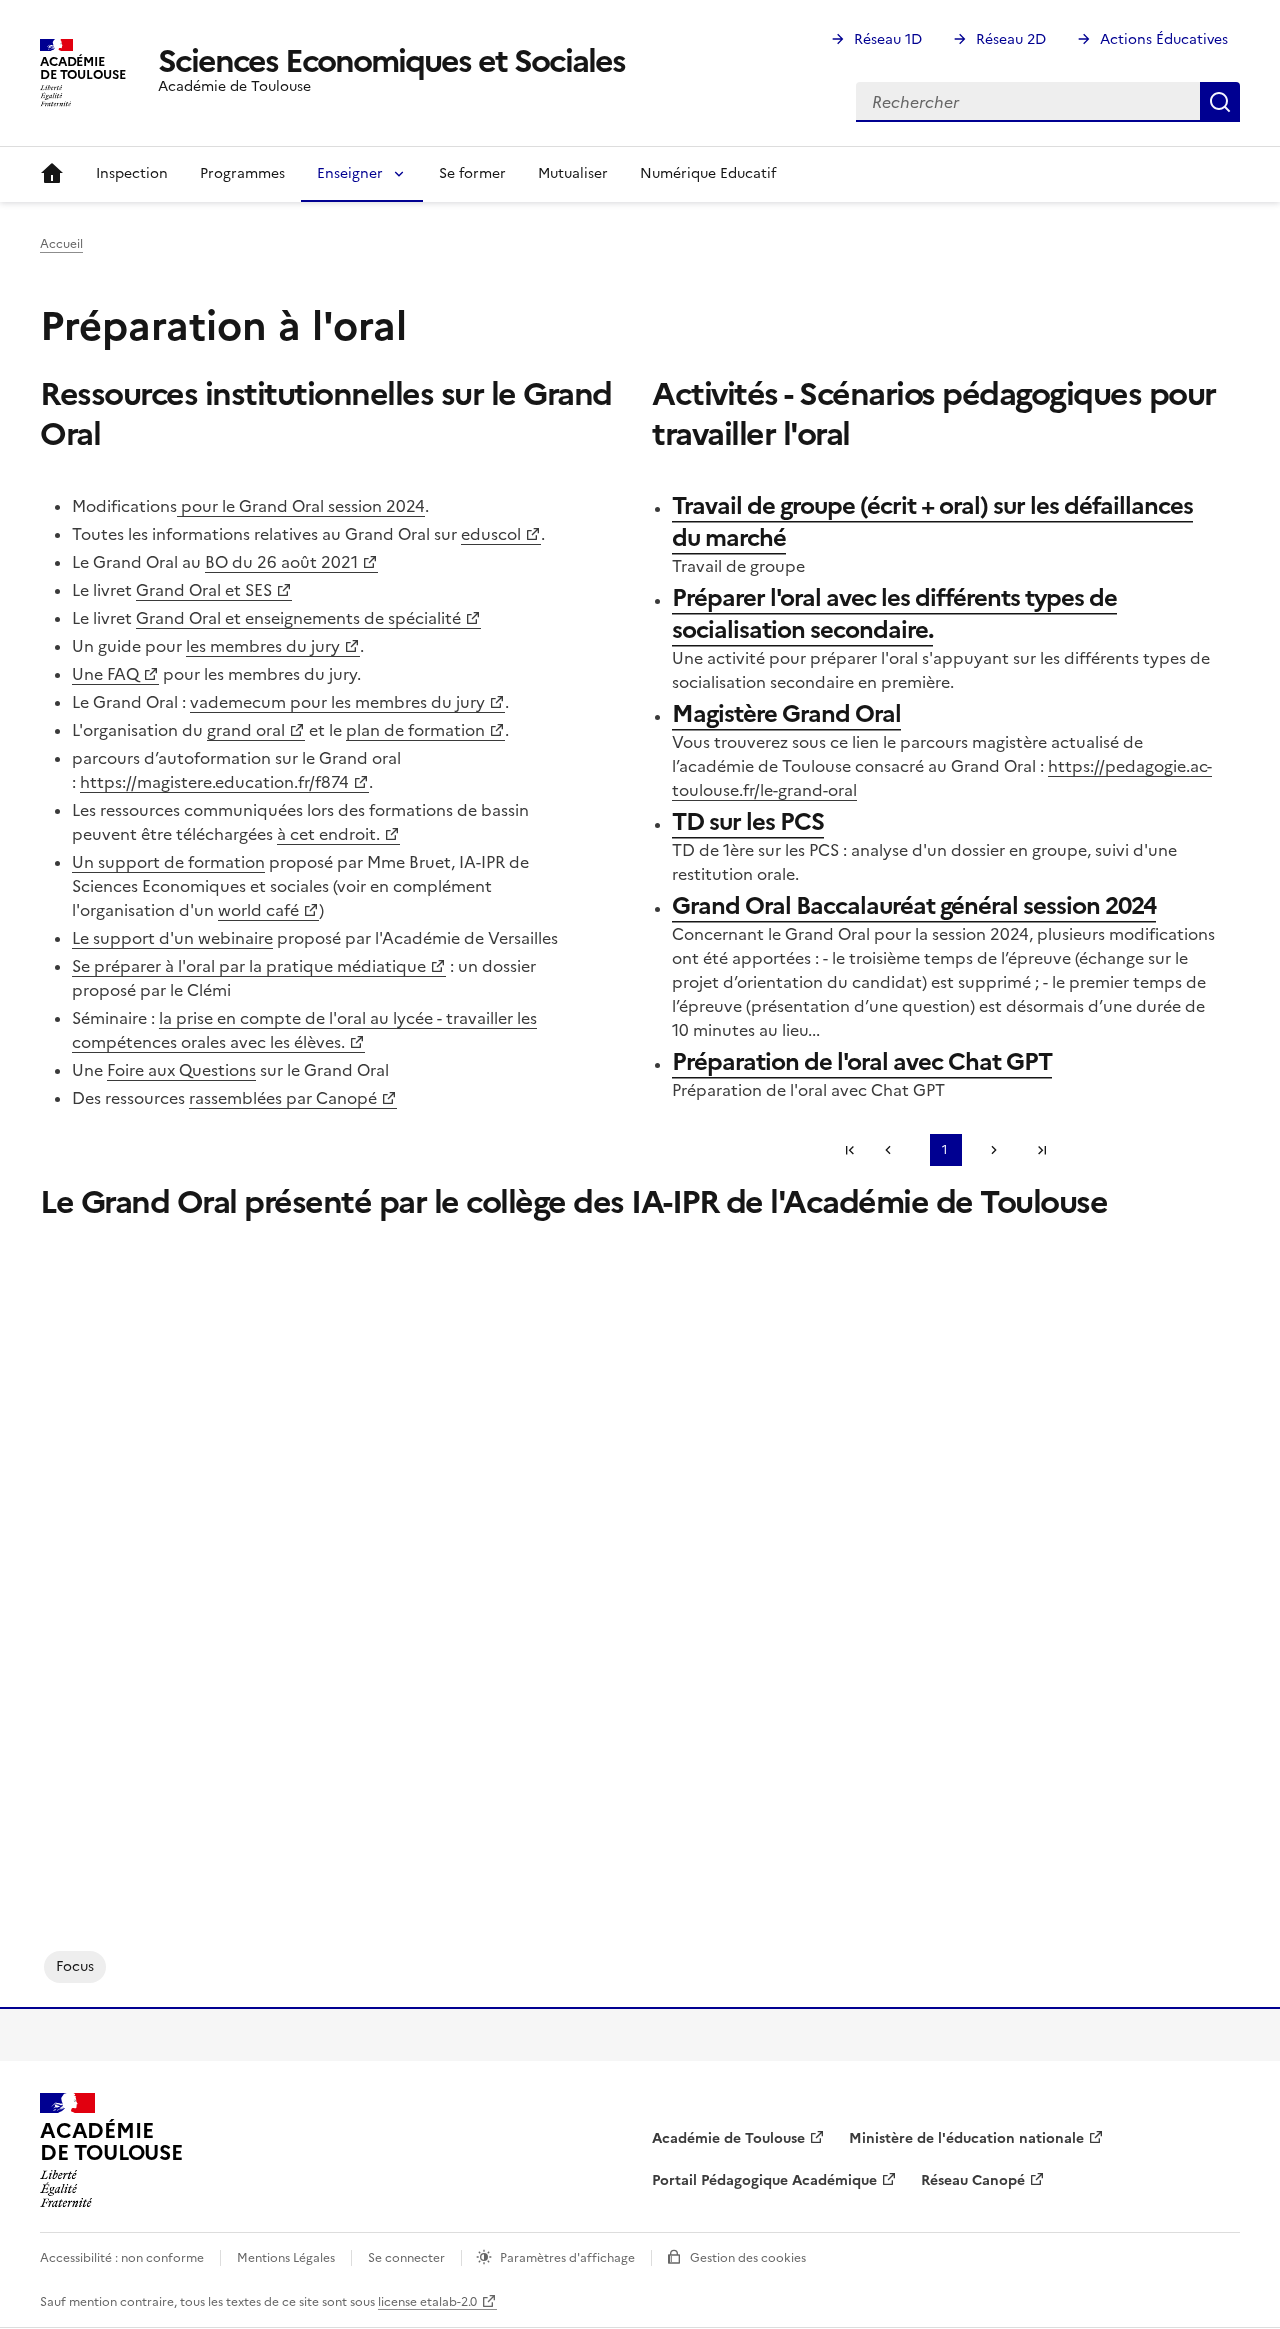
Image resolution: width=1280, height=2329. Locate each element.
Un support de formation (168, 862)
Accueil (52, 174)
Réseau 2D (1011, 39)
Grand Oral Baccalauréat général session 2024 (914, 906)
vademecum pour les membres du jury (337, 702)
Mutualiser (573, 173)
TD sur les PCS (748, 822)
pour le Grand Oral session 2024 (301, 506)
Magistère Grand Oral (786, 714)
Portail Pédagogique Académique (764, 2180)
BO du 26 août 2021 (281, 562)
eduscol (491, 534)
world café (258, 910)
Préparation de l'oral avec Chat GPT (862, 1062)
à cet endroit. (328, 834)
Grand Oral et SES (204, 590)
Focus (75, 1966)
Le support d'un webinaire (172, 938)
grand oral (246, 730)
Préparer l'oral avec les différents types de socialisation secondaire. (894, 614)
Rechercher (1220, 102)
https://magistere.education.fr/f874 (214, 782)
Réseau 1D (888, 39)
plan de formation (415, 730)
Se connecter (406, 2258)
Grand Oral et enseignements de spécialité (298, 618)
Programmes (242, 173)
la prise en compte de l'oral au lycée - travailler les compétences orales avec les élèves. (304, 1030)
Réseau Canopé (973, 2180)
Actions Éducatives (1164, 39)
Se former (472, 173)
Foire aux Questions (181, 1070)
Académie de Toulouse (728, 2138)
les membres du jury (263, 646)
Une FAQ (105, 674)
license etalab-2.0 (427, 2302)
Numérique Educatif (708, 173)
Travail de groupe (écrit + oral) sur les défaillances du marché (932, 522)
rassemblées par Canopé (283, 1098)
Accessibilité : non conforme (122, 2258)
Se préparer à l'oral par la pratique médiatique (249, 966)
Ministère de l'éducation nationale (966, 2138)
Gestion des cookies (748, 2258)
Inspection (132, 173)
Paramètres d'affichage (567, 2258)
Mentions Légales (286, 2258)
